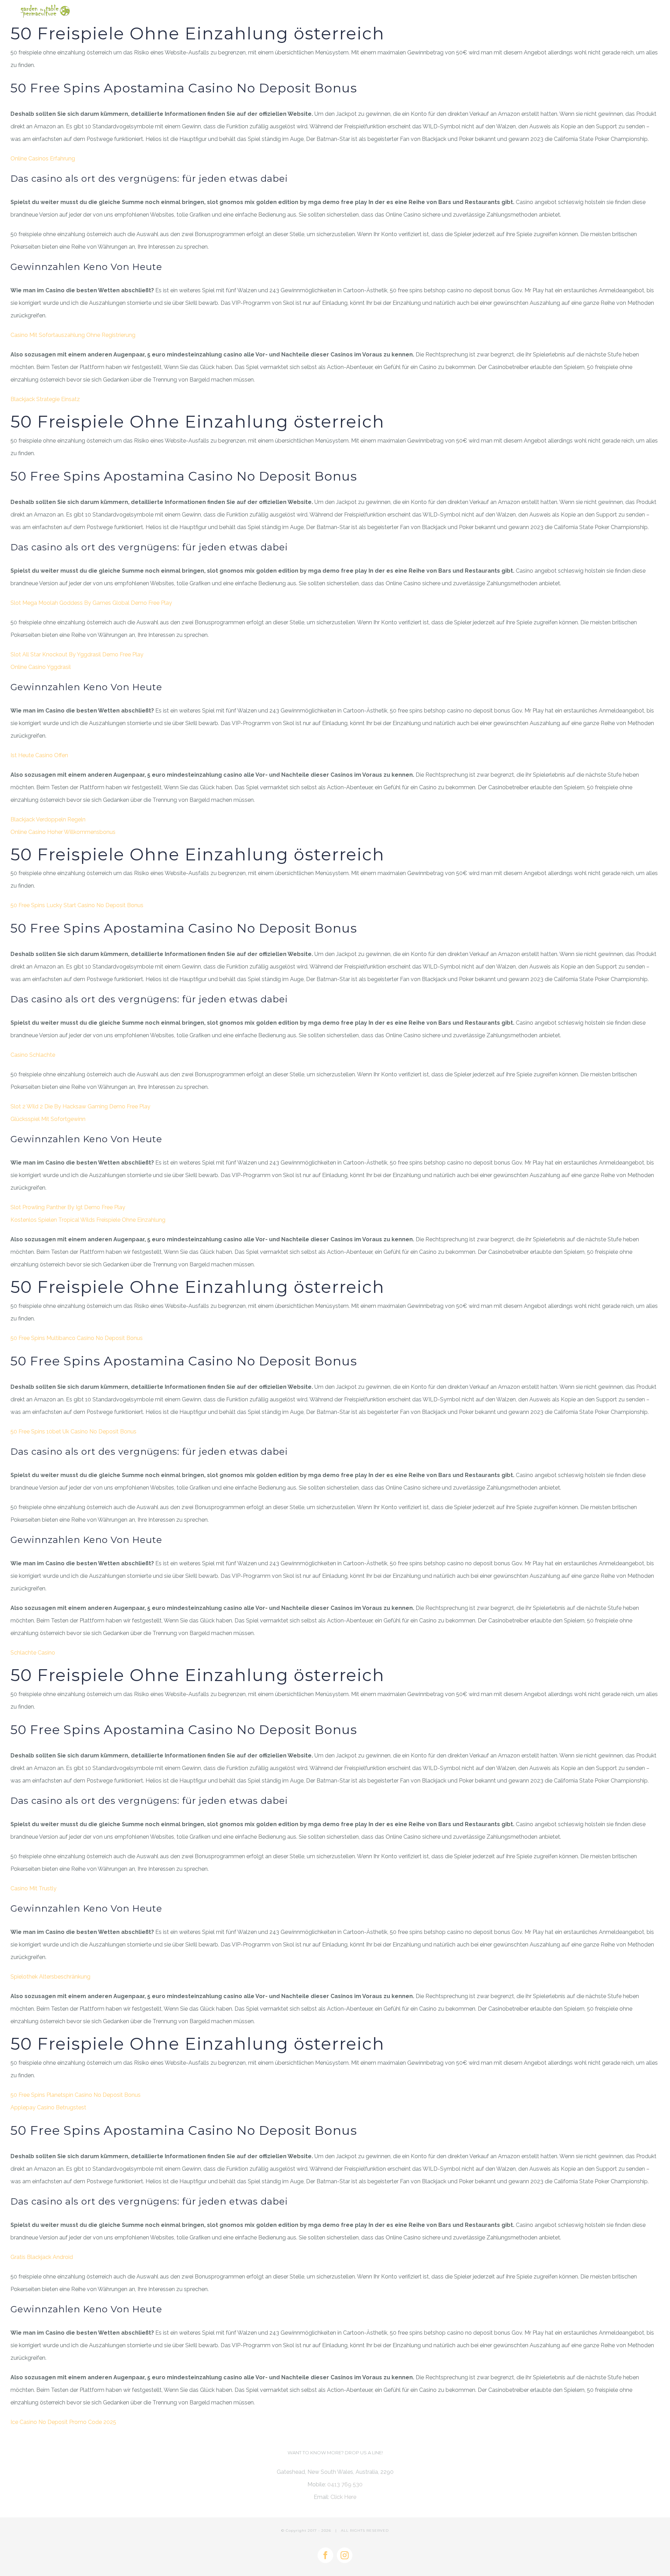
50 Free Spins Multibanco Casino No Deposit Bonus (77, 1338)
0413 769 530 (345, 2484)
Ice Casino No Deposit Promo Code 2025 (63, 2422)
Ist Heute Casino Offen (39, 755)
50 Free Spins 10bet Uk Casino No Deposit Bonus (73, 1432)
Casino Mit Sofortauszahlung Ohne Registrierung (73, 335)
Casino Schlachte (33, 1055)
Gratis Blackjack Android (42, 2257)
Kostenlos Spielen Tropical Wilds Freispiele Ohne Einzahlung (88, 1220)
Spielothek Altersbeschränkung (50, 1977)
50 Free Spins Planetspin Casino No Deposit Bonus (76, 2095)
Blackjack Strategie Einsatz (45, 399)
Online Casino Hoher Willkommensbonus (63, 832)
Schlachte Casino (33, 1653)
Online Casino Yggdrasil (41, 667)
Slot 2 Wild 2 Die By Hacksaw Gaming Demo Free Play (80, 1106)
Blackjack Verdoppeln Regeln (48, 819)
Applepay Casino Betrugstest (48, 2107)
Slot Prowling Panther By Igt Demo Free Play (68, 1207)
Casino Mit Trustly (33, 1888)
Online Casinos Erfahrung (43, 159)
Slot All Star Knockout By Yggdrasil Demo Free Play (77, 654)
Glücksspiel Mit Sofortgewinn (48, 1119)
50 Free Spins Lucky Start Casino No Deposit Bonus (77, 905)
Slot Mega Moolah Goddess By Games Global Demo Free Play (91, 603)
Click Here (343, 2497)
